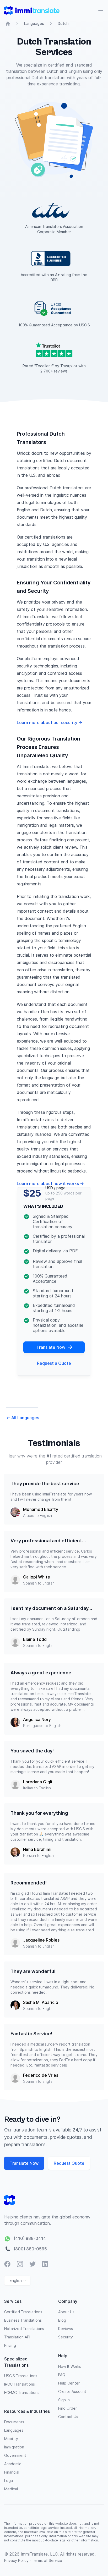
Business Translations (23, 2320)
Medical (11, 2489)
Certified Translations (23, 2312)
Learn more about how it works (50, 1183)
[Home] (8, 24)
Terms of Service (47, 2560)
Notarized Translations (24, 2329)
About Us (66, 2312)
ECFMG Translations (22, 2393)
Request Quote (69, 2163)
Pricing (10, 2345)
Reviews (66, 2329)
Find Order (67, 2408)
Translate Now (51, 1347)
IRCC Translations (20, 2384)
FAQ (62, 2375)
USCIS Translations (21, 2376)
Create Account (72, 2391)
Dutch (63, 23)
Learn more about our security (50, 722)
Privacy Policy (17, 2560)
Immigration (14, 2447)
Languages (34, 23)
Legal (9, 2481)
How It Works (70, 2366)
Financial (12, 2472)
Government (15, 2455)
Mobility (11, 2439)
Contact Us (68, 2417)
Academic (13, 2464)
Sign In (64, 2400)
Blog (62, 2320)
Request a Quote (54, 1363)
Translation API (17, 2337)
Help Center (69, 2383)
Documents (14, 2422)
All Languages (23, 1418)
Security (66, 2337)
